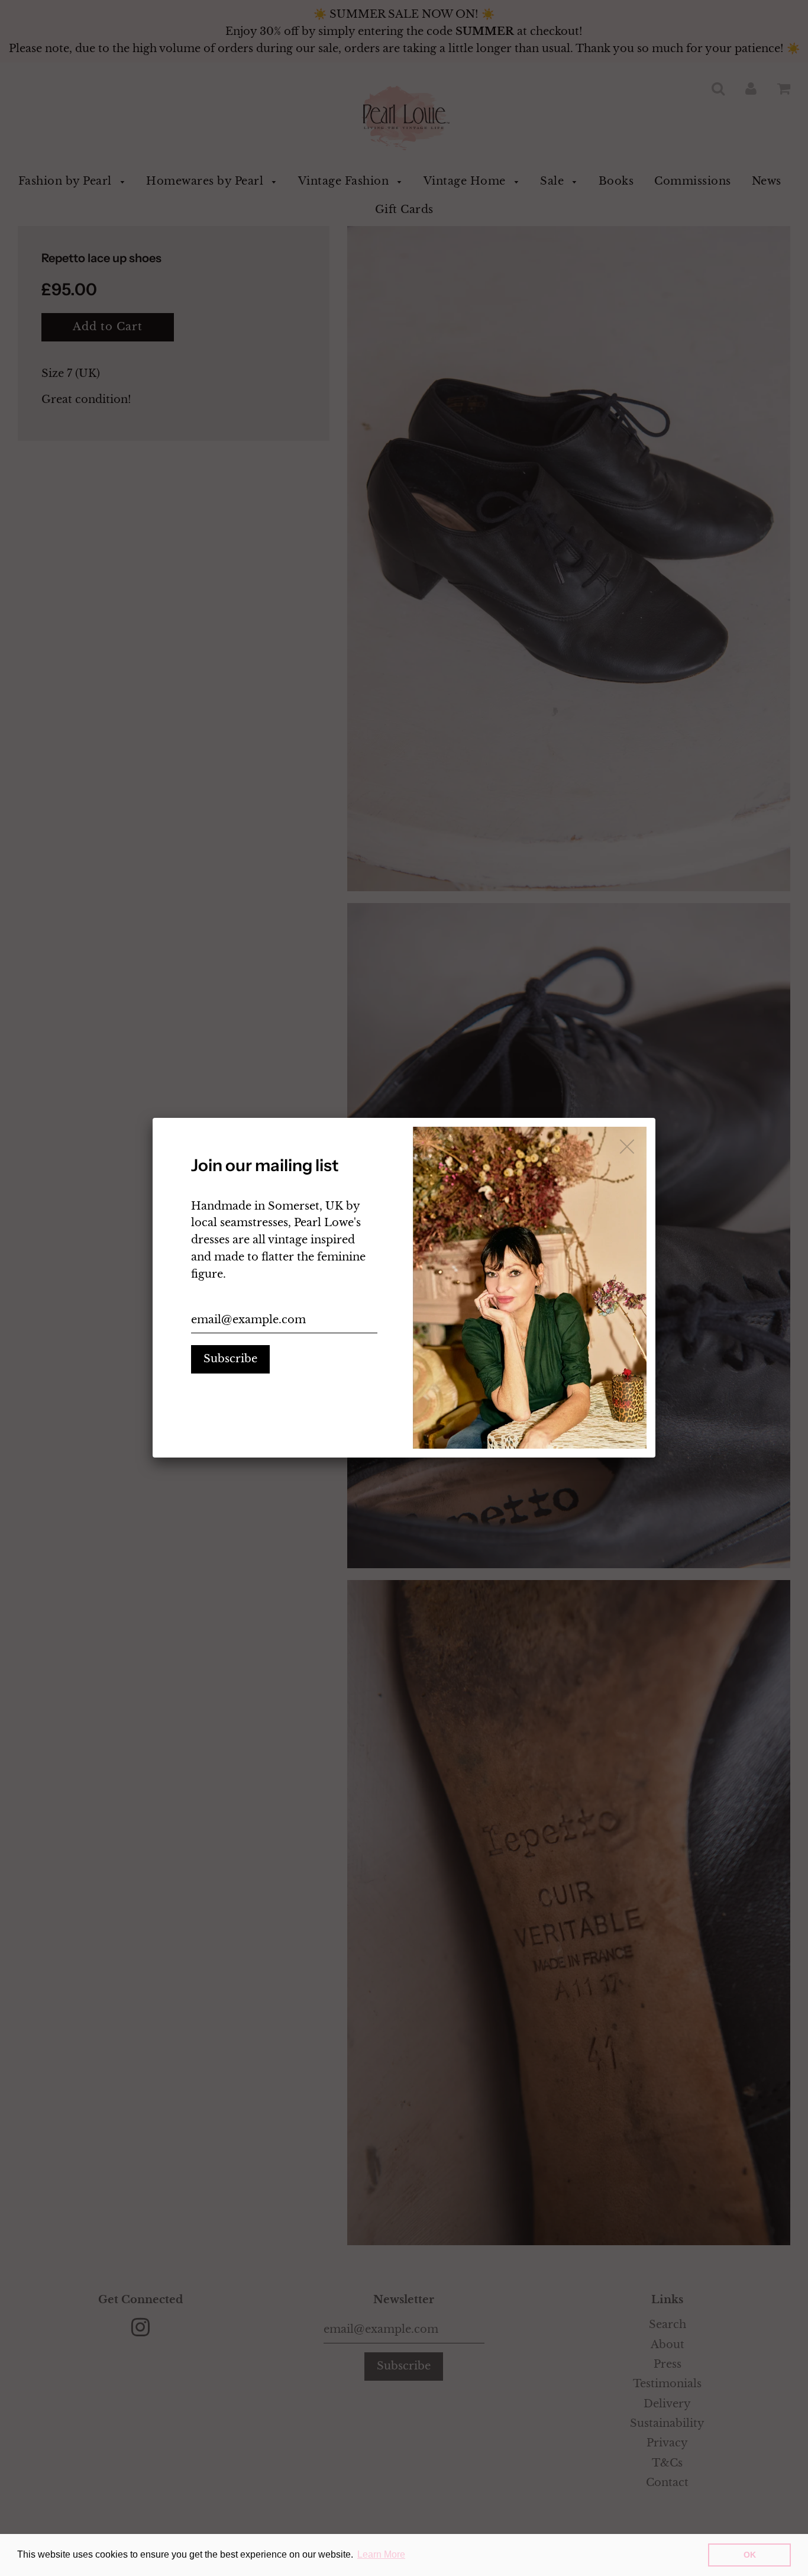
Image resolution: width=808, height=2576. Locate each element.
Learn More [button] (381, 2554)
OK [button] (750, 2555)
